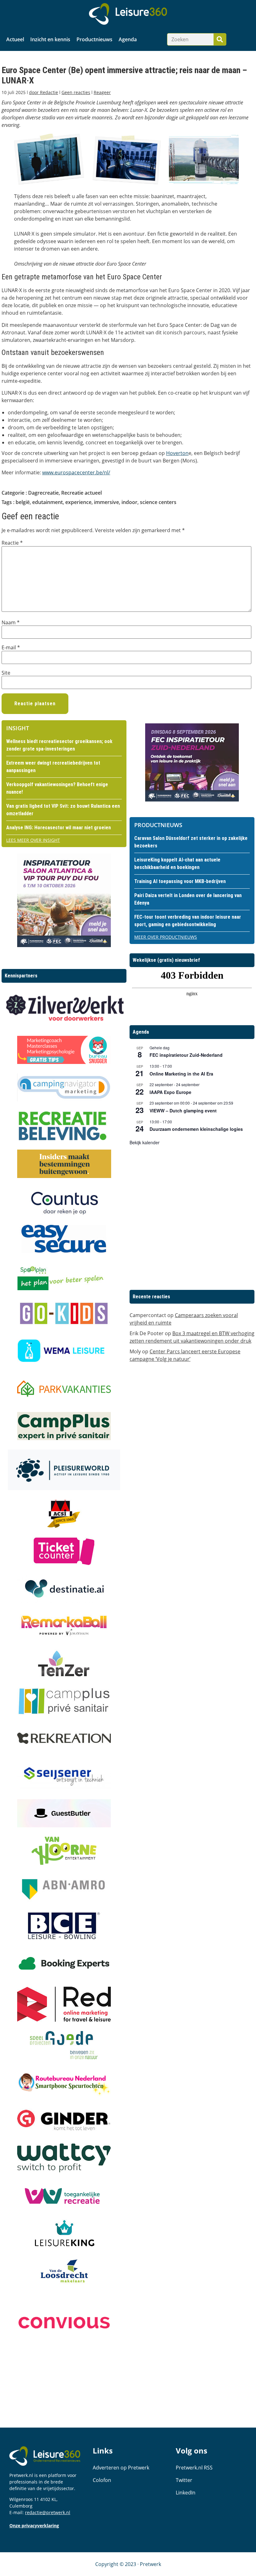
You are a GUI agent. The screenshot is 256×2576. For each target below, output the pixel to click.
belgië (23, 502)
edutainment (47, 502)
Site (6, 673)
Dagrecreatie (43, 493)
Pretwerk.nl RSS (194, 2468)
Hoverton (177, 453)
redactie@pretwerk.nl (48, 2512)
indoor (129, 502)
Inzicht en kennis (50, 39)
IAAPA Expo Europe (170, 1092)
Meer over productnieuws (166, 937)
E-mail (11, 647)
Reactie (12, 543)
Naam (11, 622)
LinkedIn (186, 2493)
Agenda (128, 39)
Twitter (184, 2480)
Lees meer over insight (33, 840)
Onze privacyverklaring (34, 2526)
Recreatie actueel (81, 493)
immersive (106, 502)
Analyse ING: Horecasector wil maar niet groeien (59, 828)
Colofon (102, 2480)
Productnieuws (94, 39)
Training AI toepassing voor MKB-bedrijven (180, 881)
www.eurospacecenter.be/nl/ (76, 472)
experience (78, 502)
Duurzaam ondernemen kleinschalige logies (196, 1129)
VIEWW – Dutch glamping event (183, 1111)
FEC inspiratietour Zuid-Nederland (186, 1055)
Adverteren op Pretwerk (121, 2468)
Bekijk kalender (145, 1142)
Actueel (15, 39)
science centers (158, 502)
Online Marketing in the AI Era (181, 1074)
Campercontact (148, 1315)
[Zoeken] (220, 39)
